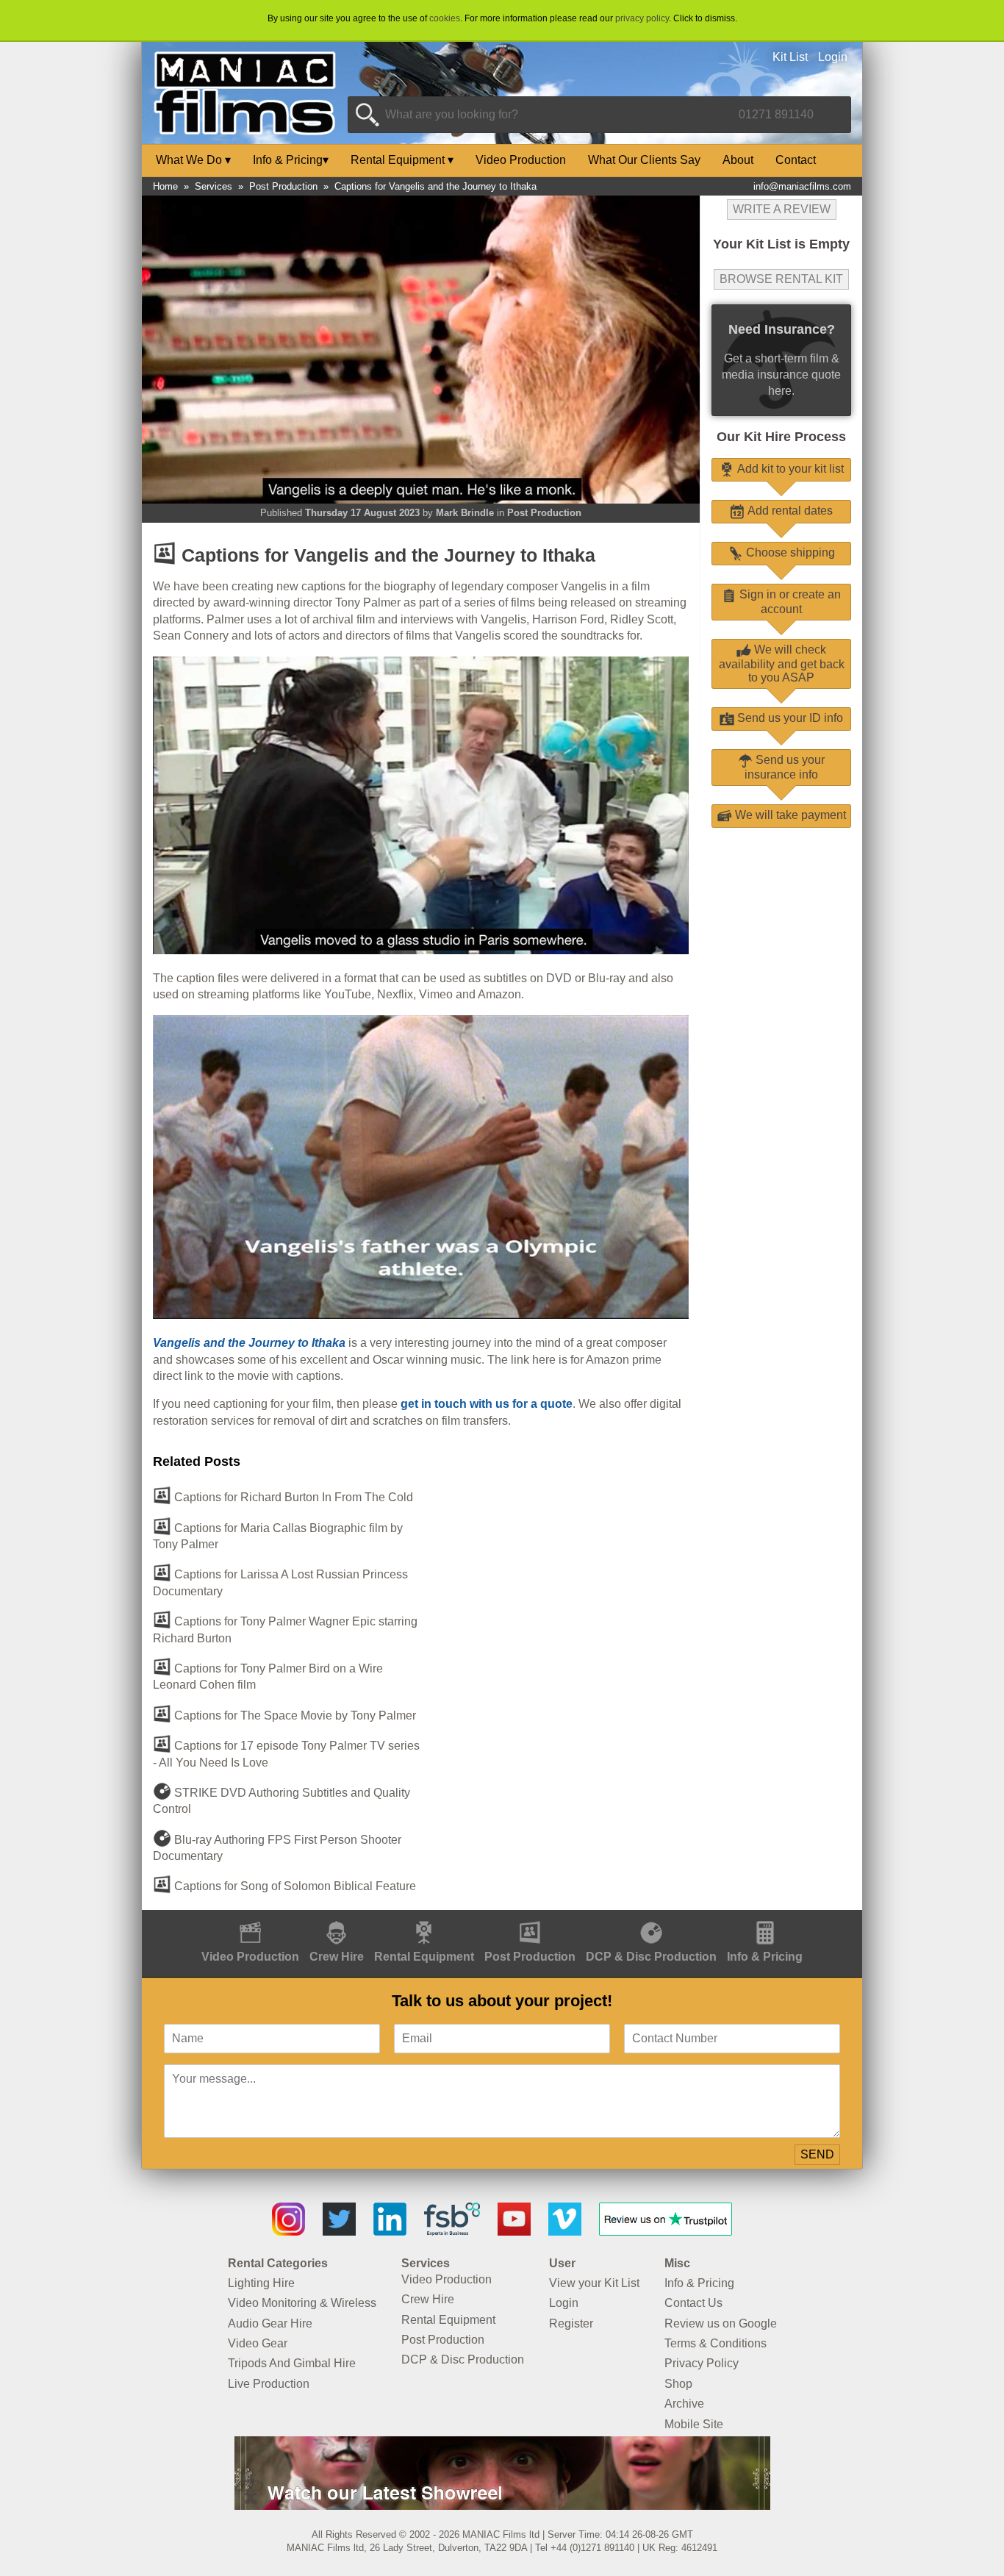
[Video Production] (250, 1918)
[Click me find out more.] (502, 2506)
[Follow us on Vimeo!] (565, 2232)
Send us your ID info (789, 718)
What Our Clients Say (644, 160)
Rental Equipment (402, 160)
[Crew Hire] (337, 1918)
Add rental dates (789, 511)
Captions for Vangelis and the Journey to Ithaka (435, 186)
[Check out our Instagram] (288, 2232)
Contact (796, 160)
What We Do (193, 160)
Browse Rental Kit (781, 279)
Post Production (283, 186)
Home (165, 186)
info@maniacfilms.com (802, 186)
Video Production (521, 160)
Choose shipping (789, 552)
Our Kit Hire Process (781, 437)
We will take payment (789, 815)
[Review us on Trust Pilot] (666, 2232)
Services (214, 186)
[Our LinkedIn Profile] (390, 2232)
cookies (445, 18)
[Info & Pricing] (765, 1918)
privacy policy (642, 18)
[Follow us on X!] (339, 2232)
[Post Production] (530, 1918)
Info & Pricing (291, 160)
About (738, 160)
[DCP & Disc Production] (651, 1918)
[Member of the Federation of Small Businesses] (452, 2232)
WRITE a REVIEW (782, 209)
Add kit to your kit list (789, 469)
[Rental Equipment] (424, 1918)
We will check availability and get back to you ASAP (782, 663)
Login (833, 57)
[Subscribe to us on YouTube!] (514, 2232)
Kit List (790, 57)
